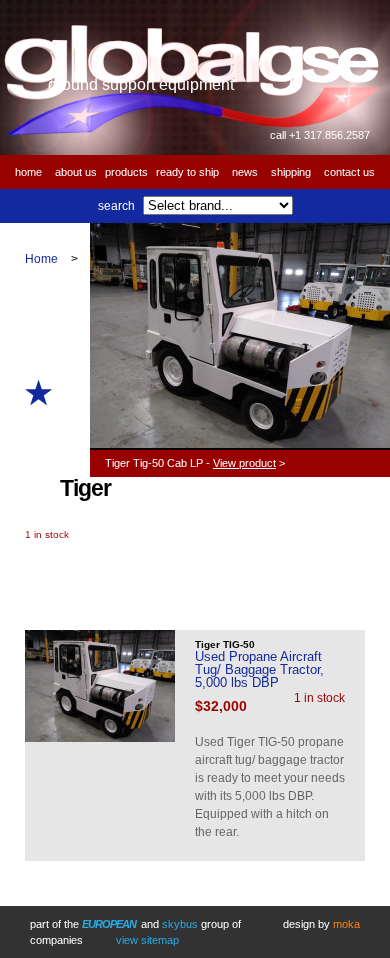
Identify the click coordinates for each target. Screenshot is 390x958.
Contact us (349, 172)
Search (116, 206)
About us (76, 172)
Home (28, 172)
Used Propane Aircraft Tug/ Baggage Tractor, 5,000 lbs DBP (259, 669)
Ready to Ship (187, 172)
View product (244, 463)
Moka (346, 924)
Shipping (291, 172)
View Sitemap (147, 940)
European (109, 924)
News (245, 172)
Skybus (180, 924)
